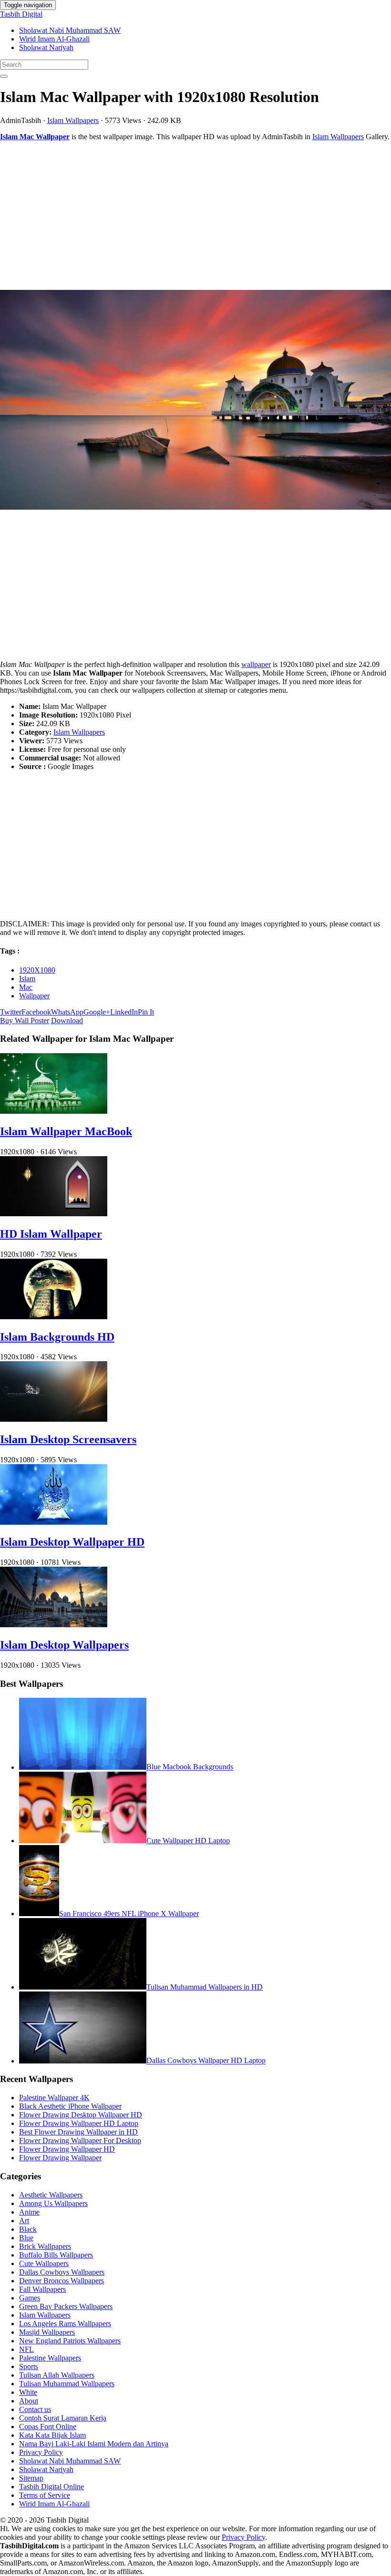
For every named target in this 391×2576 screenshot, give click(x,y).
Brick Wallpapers (45, 2246)
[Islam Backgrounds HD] (54, 1317)
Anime (29, 2212)
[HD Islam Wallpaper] (54, 1214)
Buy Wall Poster (25, 1021)
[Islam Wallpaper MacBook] (54, 1111)
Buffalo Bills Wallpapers (56, 2255)
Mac (26, 987)
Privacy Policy (41, 2452)
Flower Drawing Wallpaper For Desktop (80, 2140)
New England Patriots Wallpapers (70, 2341)
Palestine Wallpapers (50, 2358)
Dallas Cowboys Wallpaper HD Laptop (206, 2061)
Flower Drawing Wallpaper (60, 2158)
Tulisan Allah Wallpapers (57, 2375)
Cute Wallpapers (44, 2263)
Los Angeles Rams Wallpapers (65, 2324)
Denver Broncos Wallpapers (62, 2281)
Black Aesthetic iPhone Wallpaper (70, 2106)
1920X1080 (37, 970)
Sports (29, 2366)
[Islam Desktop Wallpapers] (54, 1625)
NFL (26, 2349)
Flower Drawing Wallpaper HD (67, 2149)
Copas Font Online (48, 2427)
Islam (27, 979)
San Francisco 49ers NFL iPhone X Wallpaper (129, 1914)
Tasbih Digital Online (51, 2487)
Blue (26, 2238)
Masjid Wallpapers (47, 2332)
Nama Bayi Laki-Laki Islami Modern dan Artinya (94, 2444)
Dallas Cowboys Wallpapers (62, 2272)
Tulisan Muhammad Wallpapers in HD (205, 1987)
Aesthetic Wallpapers (51, 2195)
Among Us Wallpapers (53, 2203)
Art (24, 2221)
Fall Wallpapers (42, 2289)
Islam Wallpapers (73, 120)
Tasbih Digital (21, 14)
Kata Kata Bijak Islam (52, 2435)
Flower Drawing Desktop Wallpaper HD (81, 2115)
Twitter (11, 1012)
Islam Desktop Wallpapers (64, 1645)
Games (30, 2298)
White (28, 2392)
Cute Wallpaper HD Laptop (188, 1841)
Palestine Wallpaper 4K (54, 2098)
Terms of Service (45, 2495)
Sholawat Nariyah (46, 47)
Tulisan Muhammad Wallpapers (67, 2384)
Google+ (97, 1012)
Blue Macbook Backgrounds (190, 1767)
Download (67, 1021)
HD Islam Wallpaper (51, 1234)
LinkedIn (124, 1012)
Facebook (36, 1012)
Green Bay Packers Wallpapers (66, 2306)
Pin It (146, 1012)
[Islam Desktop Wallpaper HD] (54, 1522)
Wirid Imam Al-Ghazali (54, 39)
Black (28, 2229)
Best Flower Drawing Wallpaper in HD (78, 2132)
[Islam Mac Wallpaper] (195, 401)
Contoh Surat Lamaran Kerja (63, 2418)
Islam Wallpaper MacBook (66, 1131)
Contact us (35, 2409)
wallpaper (256, 664)
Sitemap (31, 2478)
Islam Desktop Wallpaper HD (72, 1542)
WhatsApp (67, 1012)
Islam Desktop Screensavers (68, 1439)
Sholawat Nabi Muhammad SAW (70, 30)
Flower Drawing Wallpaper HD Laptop (79, 2123)
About (29, 2401)
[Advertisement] (195, 216)
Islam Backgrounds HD (57, 1337)
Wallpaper (34, 996)
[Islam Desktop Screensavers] (54, 1419)
